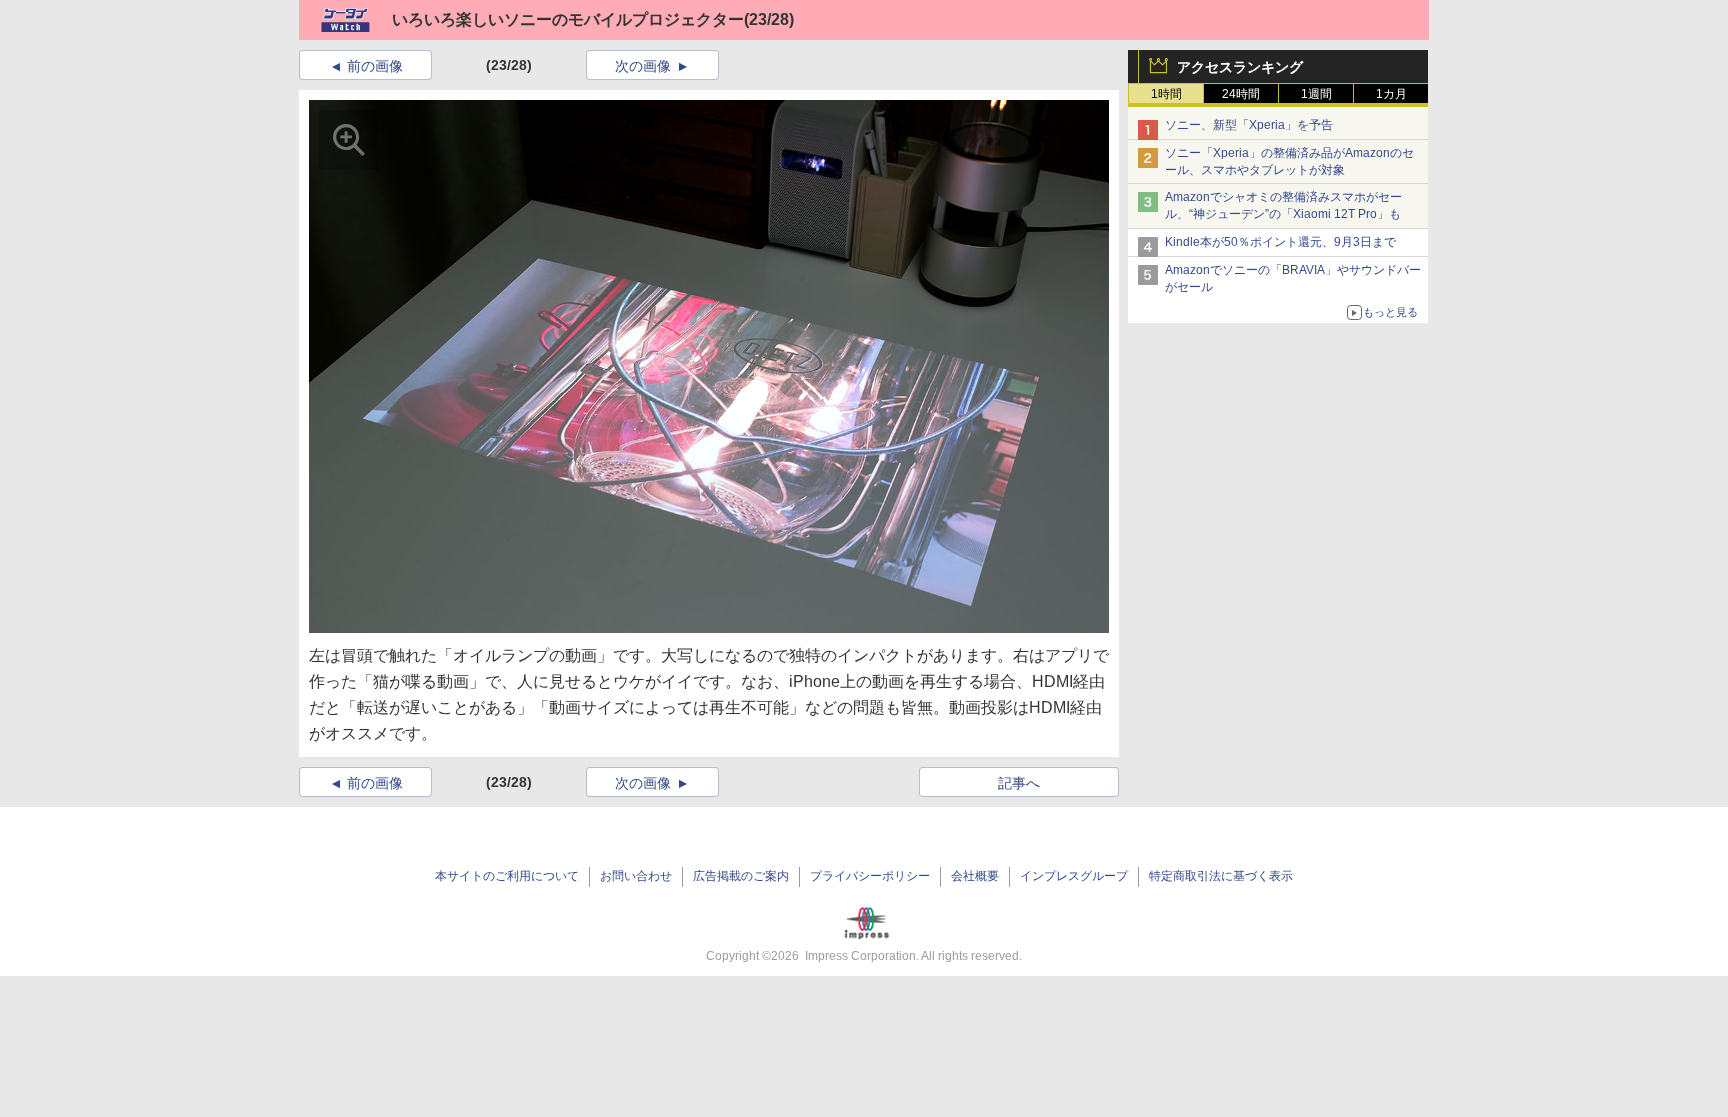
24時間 (1241, 94)
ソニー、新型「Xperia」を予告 (1249, 125)
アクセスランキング (1240, 67)
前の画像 (375, 66)
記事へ (1019, 783)
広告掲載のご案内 (741, 876)
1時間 (1166, 94)
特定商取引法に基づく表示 (1221, 876)
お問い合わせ (636, 876)
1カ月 (1391, 94)
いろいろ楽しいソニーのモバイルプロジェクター (568, 19)
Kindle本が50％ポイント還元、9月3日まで (1280, 242)
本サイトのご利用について (507, 876)
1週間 (1316, 94)
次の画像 (643, 66)
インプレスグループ (1074, 876)
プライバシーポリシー (870, 876)
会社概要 (975, 876)
